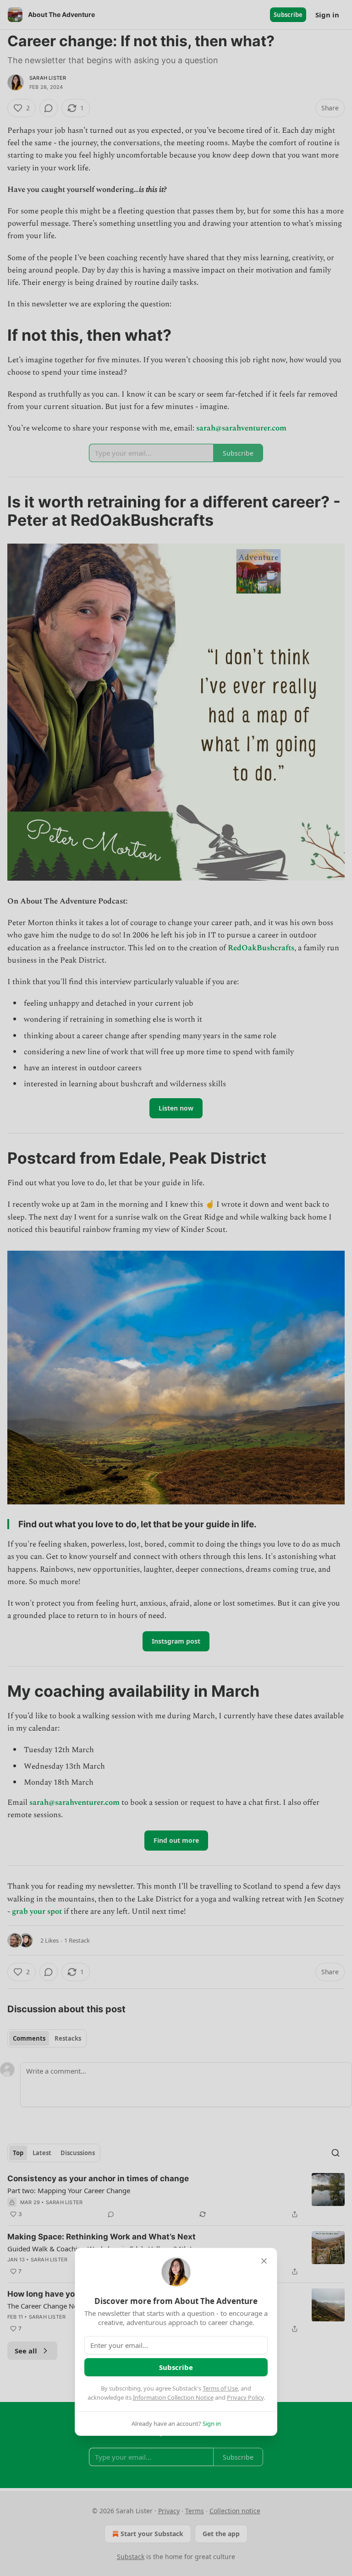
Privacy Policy (245, 2397)
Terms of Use (220, 2388)
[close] (264, 2261)
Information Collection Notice (173, 2397)
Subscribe (176, 2367)
